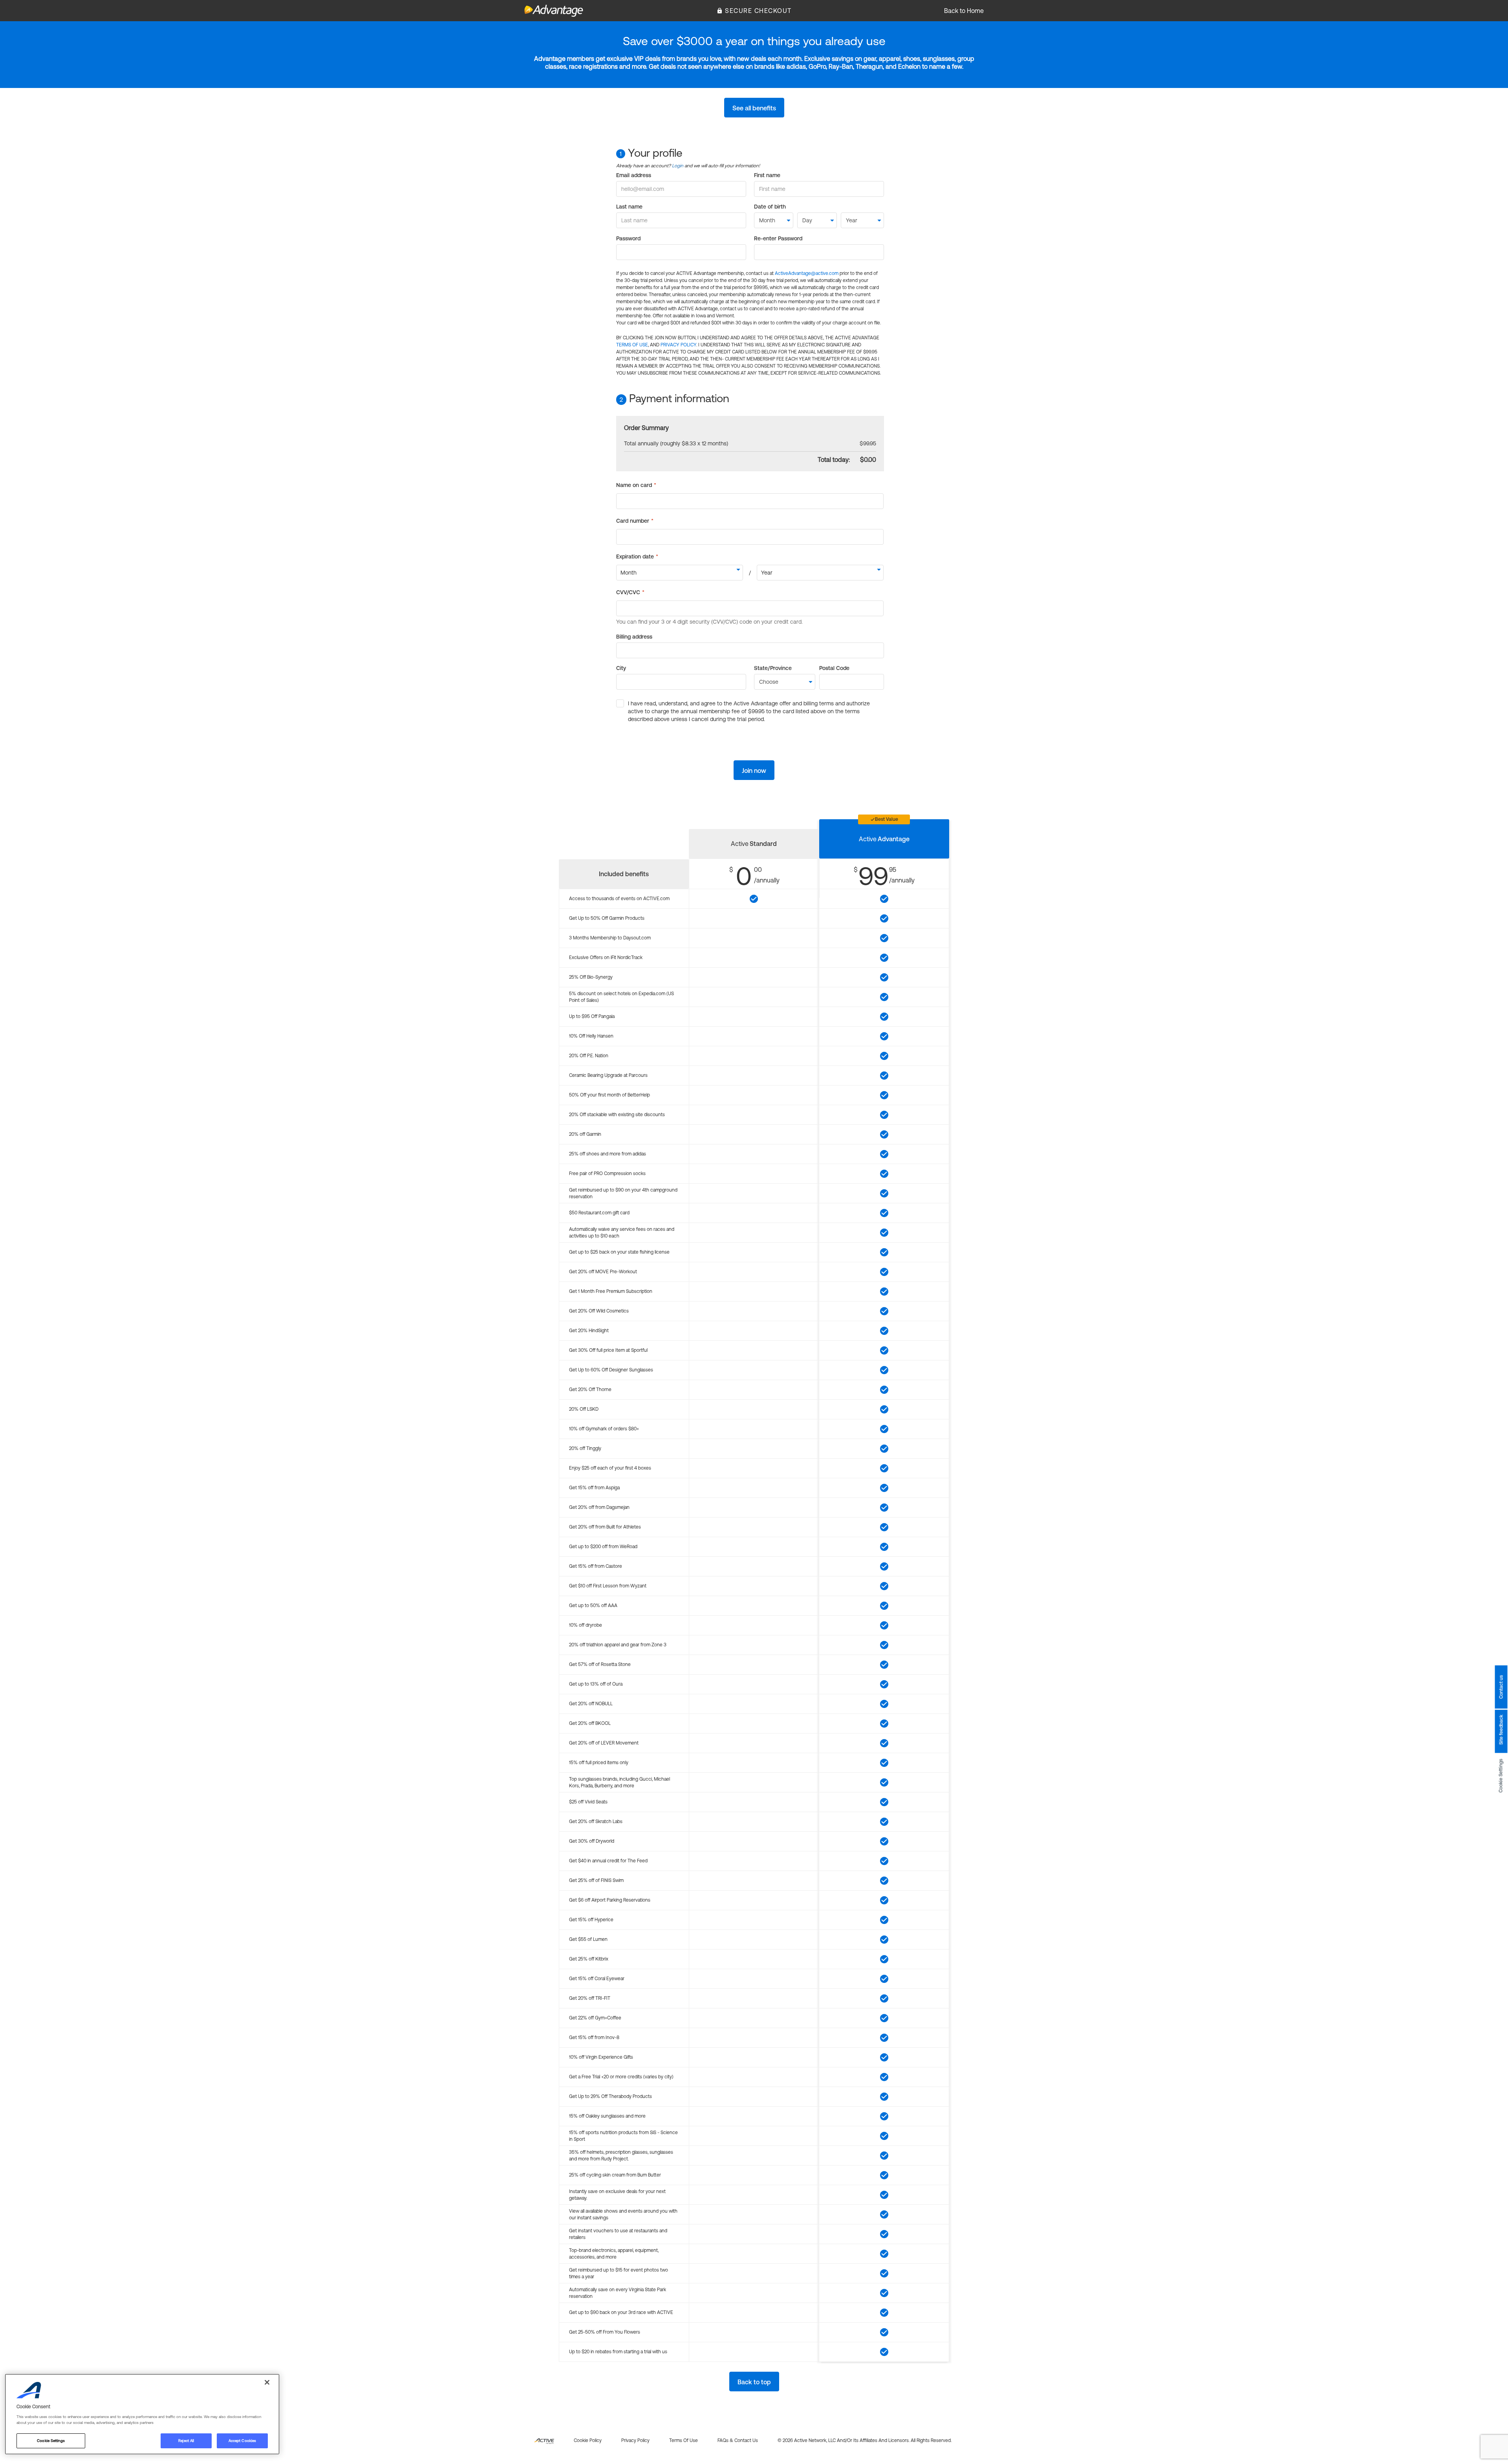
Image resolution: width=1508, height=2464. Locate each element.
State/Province (773, 668)
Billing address (634, 637)
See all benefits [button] (754, 108)
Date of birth (770, 207)
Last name (629, 207)
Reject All (186, 2441)
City (621, 668)
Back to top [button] (754, 2382)
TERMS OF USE (632, 345)
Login (678, 166)
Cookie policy (588, 2440)
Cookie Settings (1501, 1776)
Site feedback (1501, 1730)
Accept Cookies (242, 2441)
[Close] (267, 2382)
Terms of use (684, 2440)
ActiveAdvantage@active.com (807, 273)
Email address (634, 175)
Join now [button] (754, 771)
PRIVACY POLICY (678, 345)
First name (767, 175)
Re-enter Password (778, 238)
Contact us (1501, 1687)
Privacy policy (635, 2440)
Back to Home (964, 11)
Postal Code (834, 668)
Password (628, 238)
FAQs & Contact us (738, 2440)
